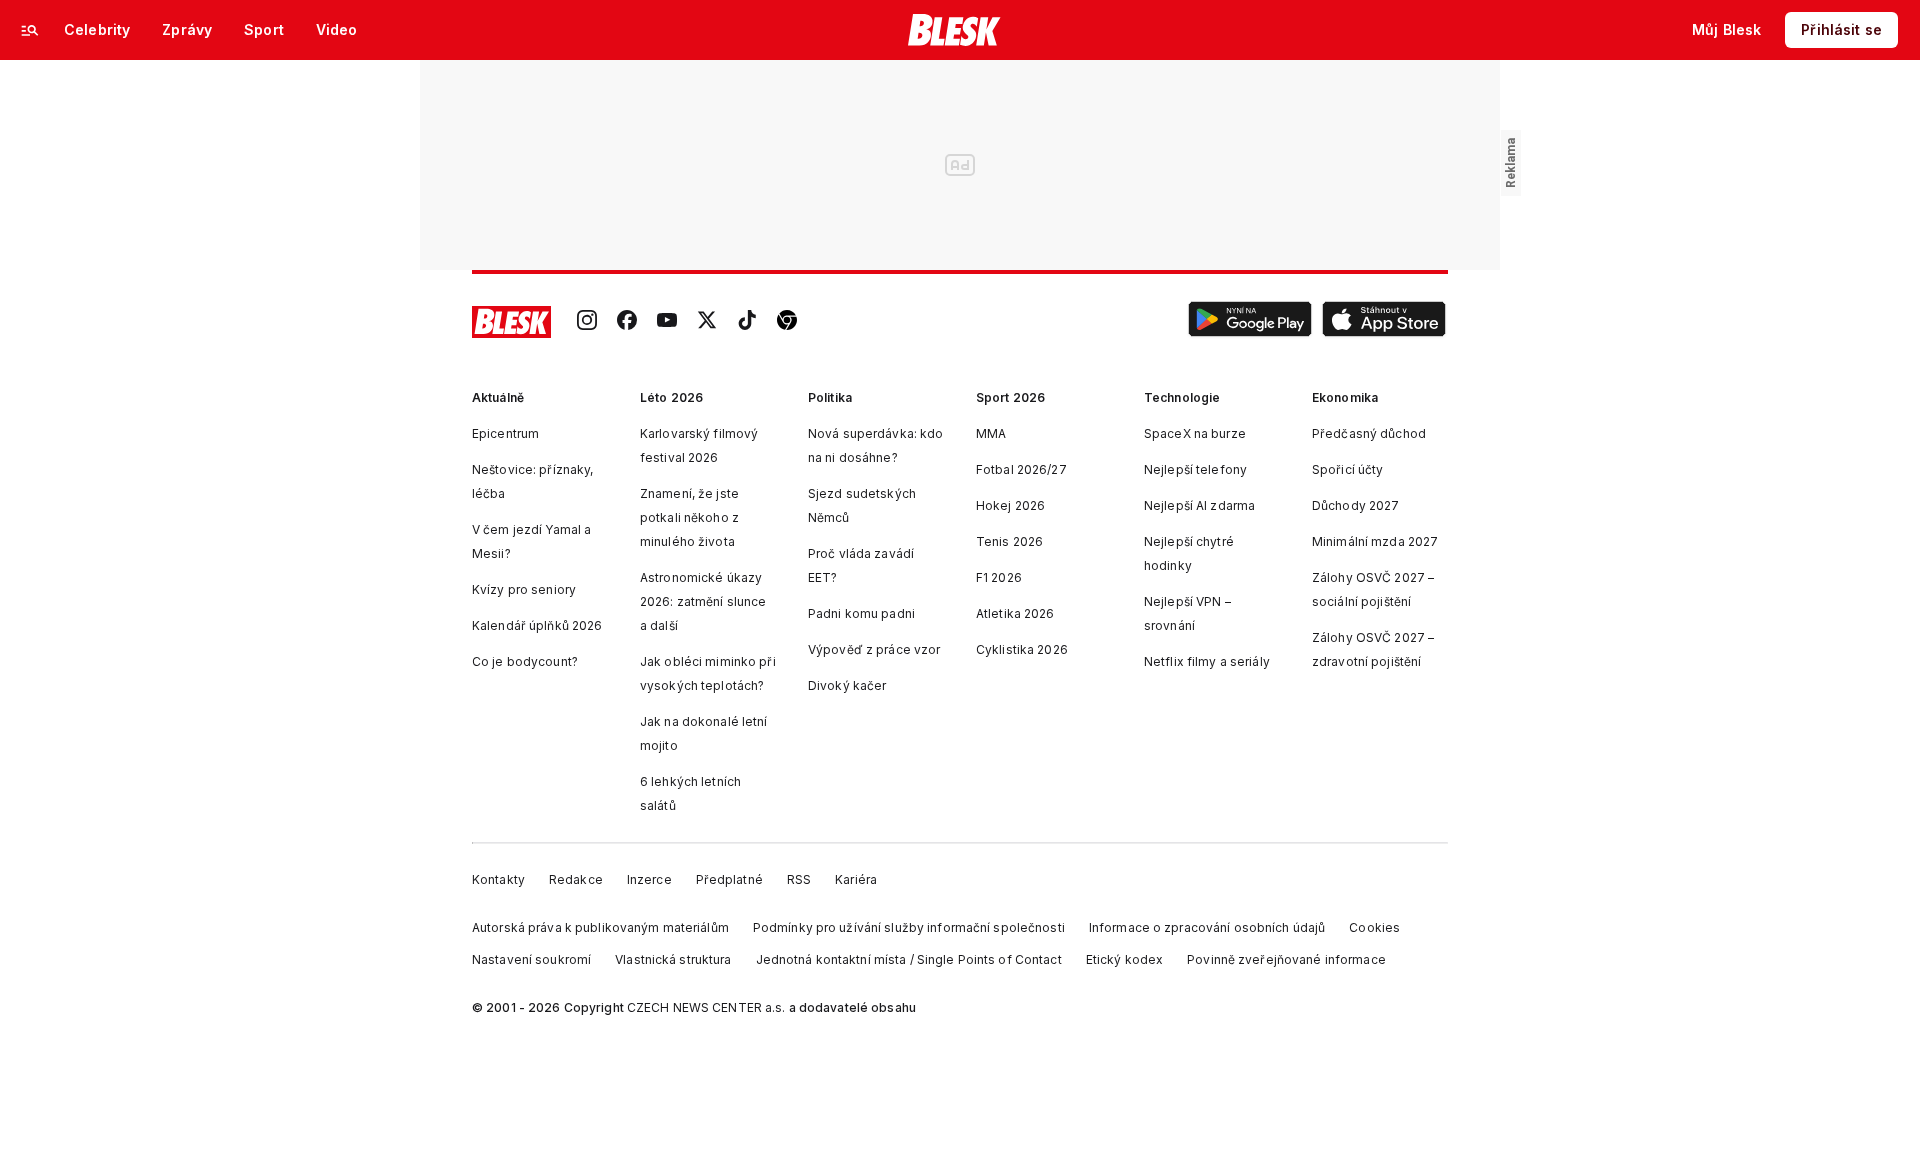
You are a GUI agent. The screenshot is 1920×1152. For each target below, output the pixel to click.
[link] (587, 322)
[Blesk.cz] (954, 30)
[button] (1250, 322)
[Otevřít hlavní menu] (30, 30)
